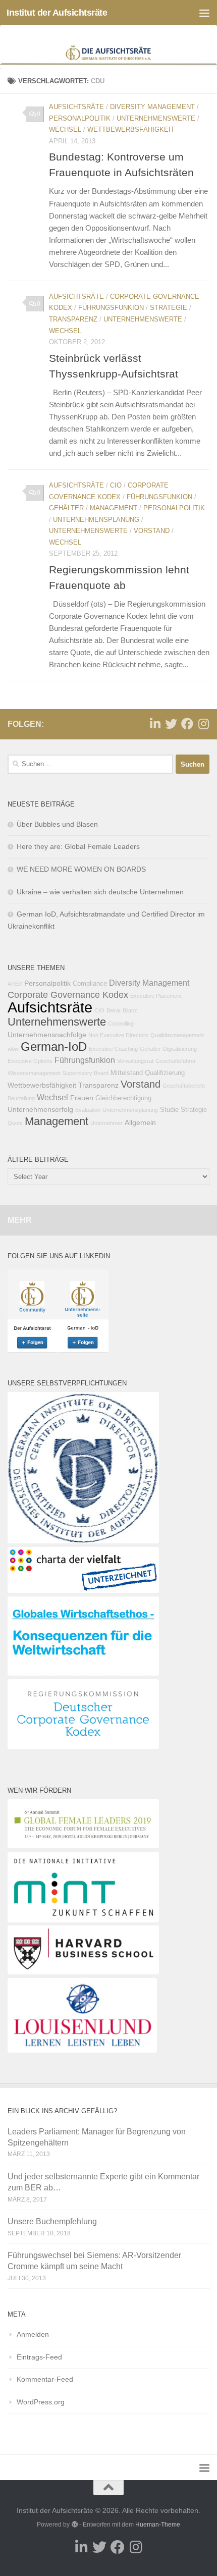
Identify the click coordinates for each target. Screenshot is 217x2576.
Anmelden (33, 2334)
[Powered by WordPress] (74, 2525)
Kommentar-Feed (45, 2379)
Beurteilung (21, 1098)
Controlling (121, 1024)
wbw (13, 1049)
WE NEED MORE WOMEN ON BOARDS (81, 869)
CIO (116, 485)
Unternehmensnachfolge (47, 1035)
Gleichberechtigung (123, 1098)
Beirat (114, 1010)
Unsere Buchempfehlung (52, 2221)
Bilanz (130, 1010)
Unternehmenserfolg (40, 1109)
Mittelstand (127, 1073)
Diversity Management (152, 107)
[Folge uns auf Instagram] (203, 724)
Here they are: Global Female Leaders (78, 846)
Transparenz (73, 319)
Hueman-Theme (158, 2525)
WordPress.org (41, 2402)
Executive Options (30, 1061)
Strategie (169, 308)
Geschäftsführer (176, 1061)
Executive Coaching (113, 1049)
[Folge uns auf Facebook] (187, 724)
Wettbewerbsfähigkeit (131, 129)
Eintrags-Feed (39, 2357)
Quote (15, 1123)
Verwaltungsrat (135, 1061)
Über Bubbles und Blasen (57, 824)
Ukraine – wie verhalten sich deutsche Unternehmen (100, 892)
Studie (169, 1110)
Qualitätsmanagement (177, 1035)
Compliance (90, 984)
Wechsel (65, 129)
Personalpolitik (80, 118)
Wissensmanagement (34, 1073)
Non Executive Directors (118, 1035)
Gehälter (66, 508)
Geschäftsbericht (184, 1086)
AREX (15, 984)
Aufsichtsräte (76, 107)
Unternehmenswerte (156, 118)
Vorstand (152, 531)
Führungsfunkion (111, 308)
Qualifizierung (165, 1073)
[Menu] (204, 13)
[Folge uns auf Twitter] (171, 724)
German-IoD (54, 1047)
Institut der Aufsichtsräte (57, 13)
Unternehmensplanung (96, 520)
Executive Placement (156, 996)
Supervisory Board (86, 1073)
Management (114, 508)
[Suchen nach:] (90, 764)
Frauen (82, 1098)
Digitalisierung (180, 1049)
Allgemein (140, 1122)
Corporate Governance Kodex (68, 995)
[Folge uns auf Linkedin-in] (155, 724)
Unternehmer (106, 1123)
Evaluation (88, 1110)
